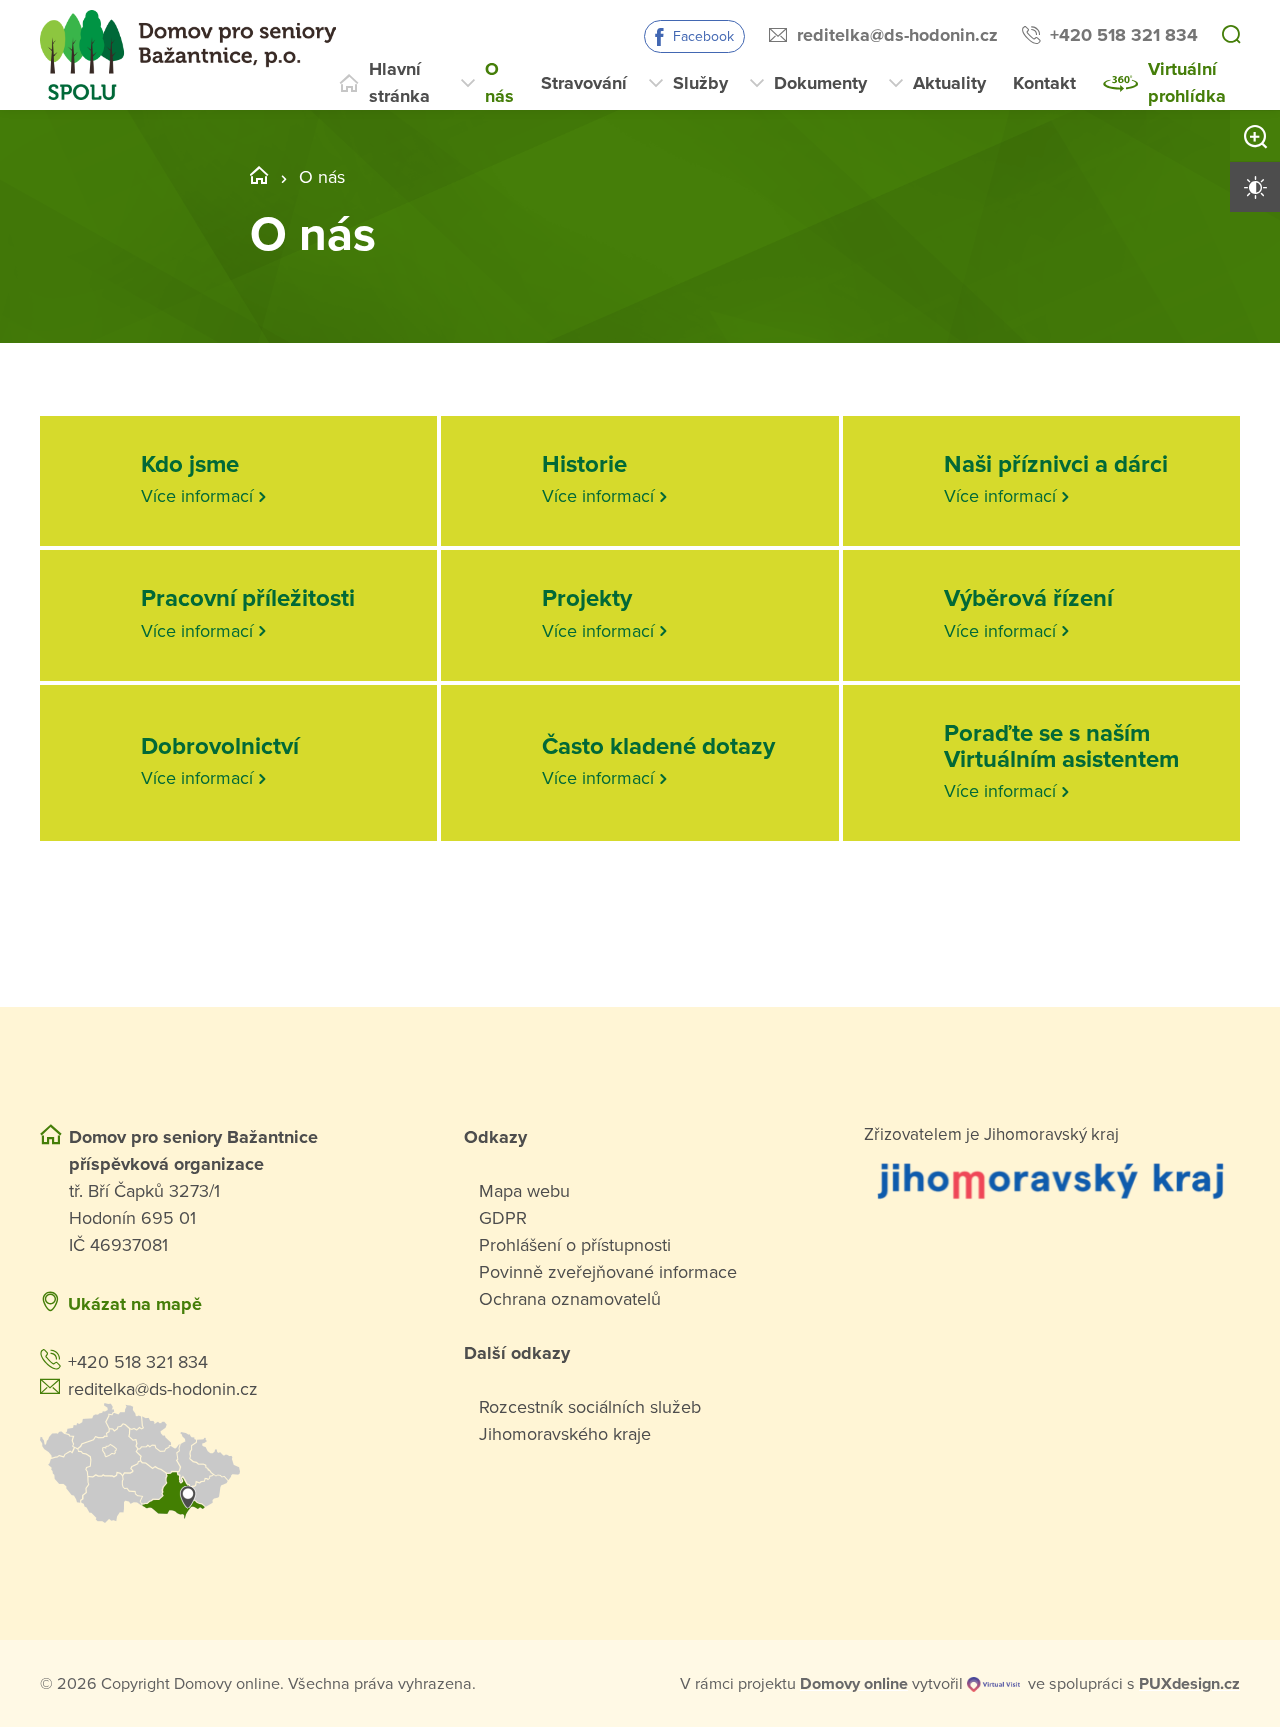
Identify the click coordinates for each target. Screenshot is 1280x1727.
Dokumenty (820, 83)
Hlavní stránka (399, 82)
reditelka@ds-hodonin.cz (897, 35)
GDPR (503, 1218)
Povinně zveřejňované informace (608, 1272)
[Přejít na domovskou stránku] (188, 55)
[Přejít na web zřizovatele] (1052, 1180)
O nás (499, 82)
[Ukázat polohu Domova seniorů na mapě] (228, 1463)
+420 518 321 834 (1124, 35)
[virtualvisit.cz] (993, 1684)
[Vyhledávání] (1231, 36)
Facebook (703, 36)
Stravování (584, 83)
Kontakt (1044, 83)
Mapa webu (524, 1191)
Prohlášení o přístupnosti (575, 1245)
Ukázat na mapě (135, 1304)
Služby (700, 83)
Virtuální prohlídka (1187, 82)
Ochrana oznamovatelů (570, 1299)
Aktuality (949, 83)
